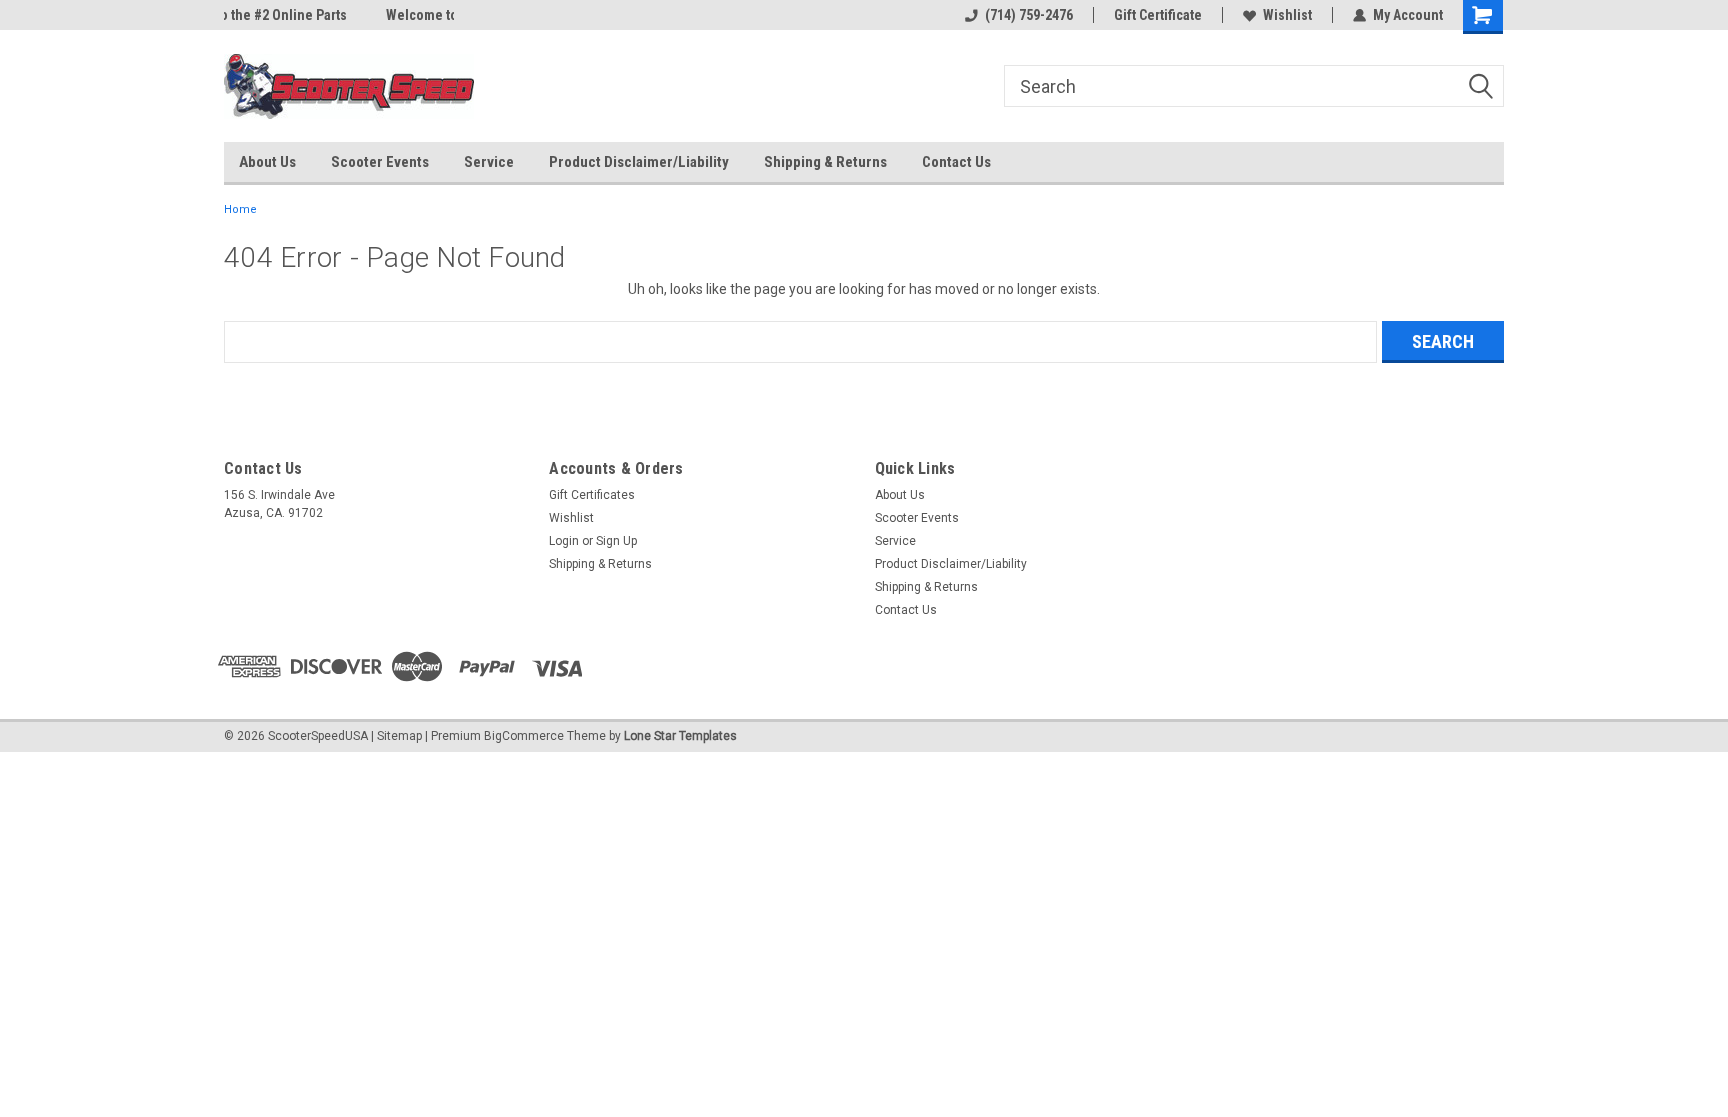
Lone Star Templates (680, 736)
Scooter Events (380, 162)
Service (489, 162)
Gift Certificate (1158, 15)
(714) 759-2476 (1029, 15)
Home (240, 209)
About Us (267, 162)
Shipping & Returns (825, 162)
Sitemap (399, 736)
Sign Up (616, 541)
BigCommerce (524, 736)
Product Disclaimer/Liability (639, 162)
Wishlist (1287, 15)
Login (564, 541)
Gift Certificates (592, 495)
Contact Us (956, 162)
